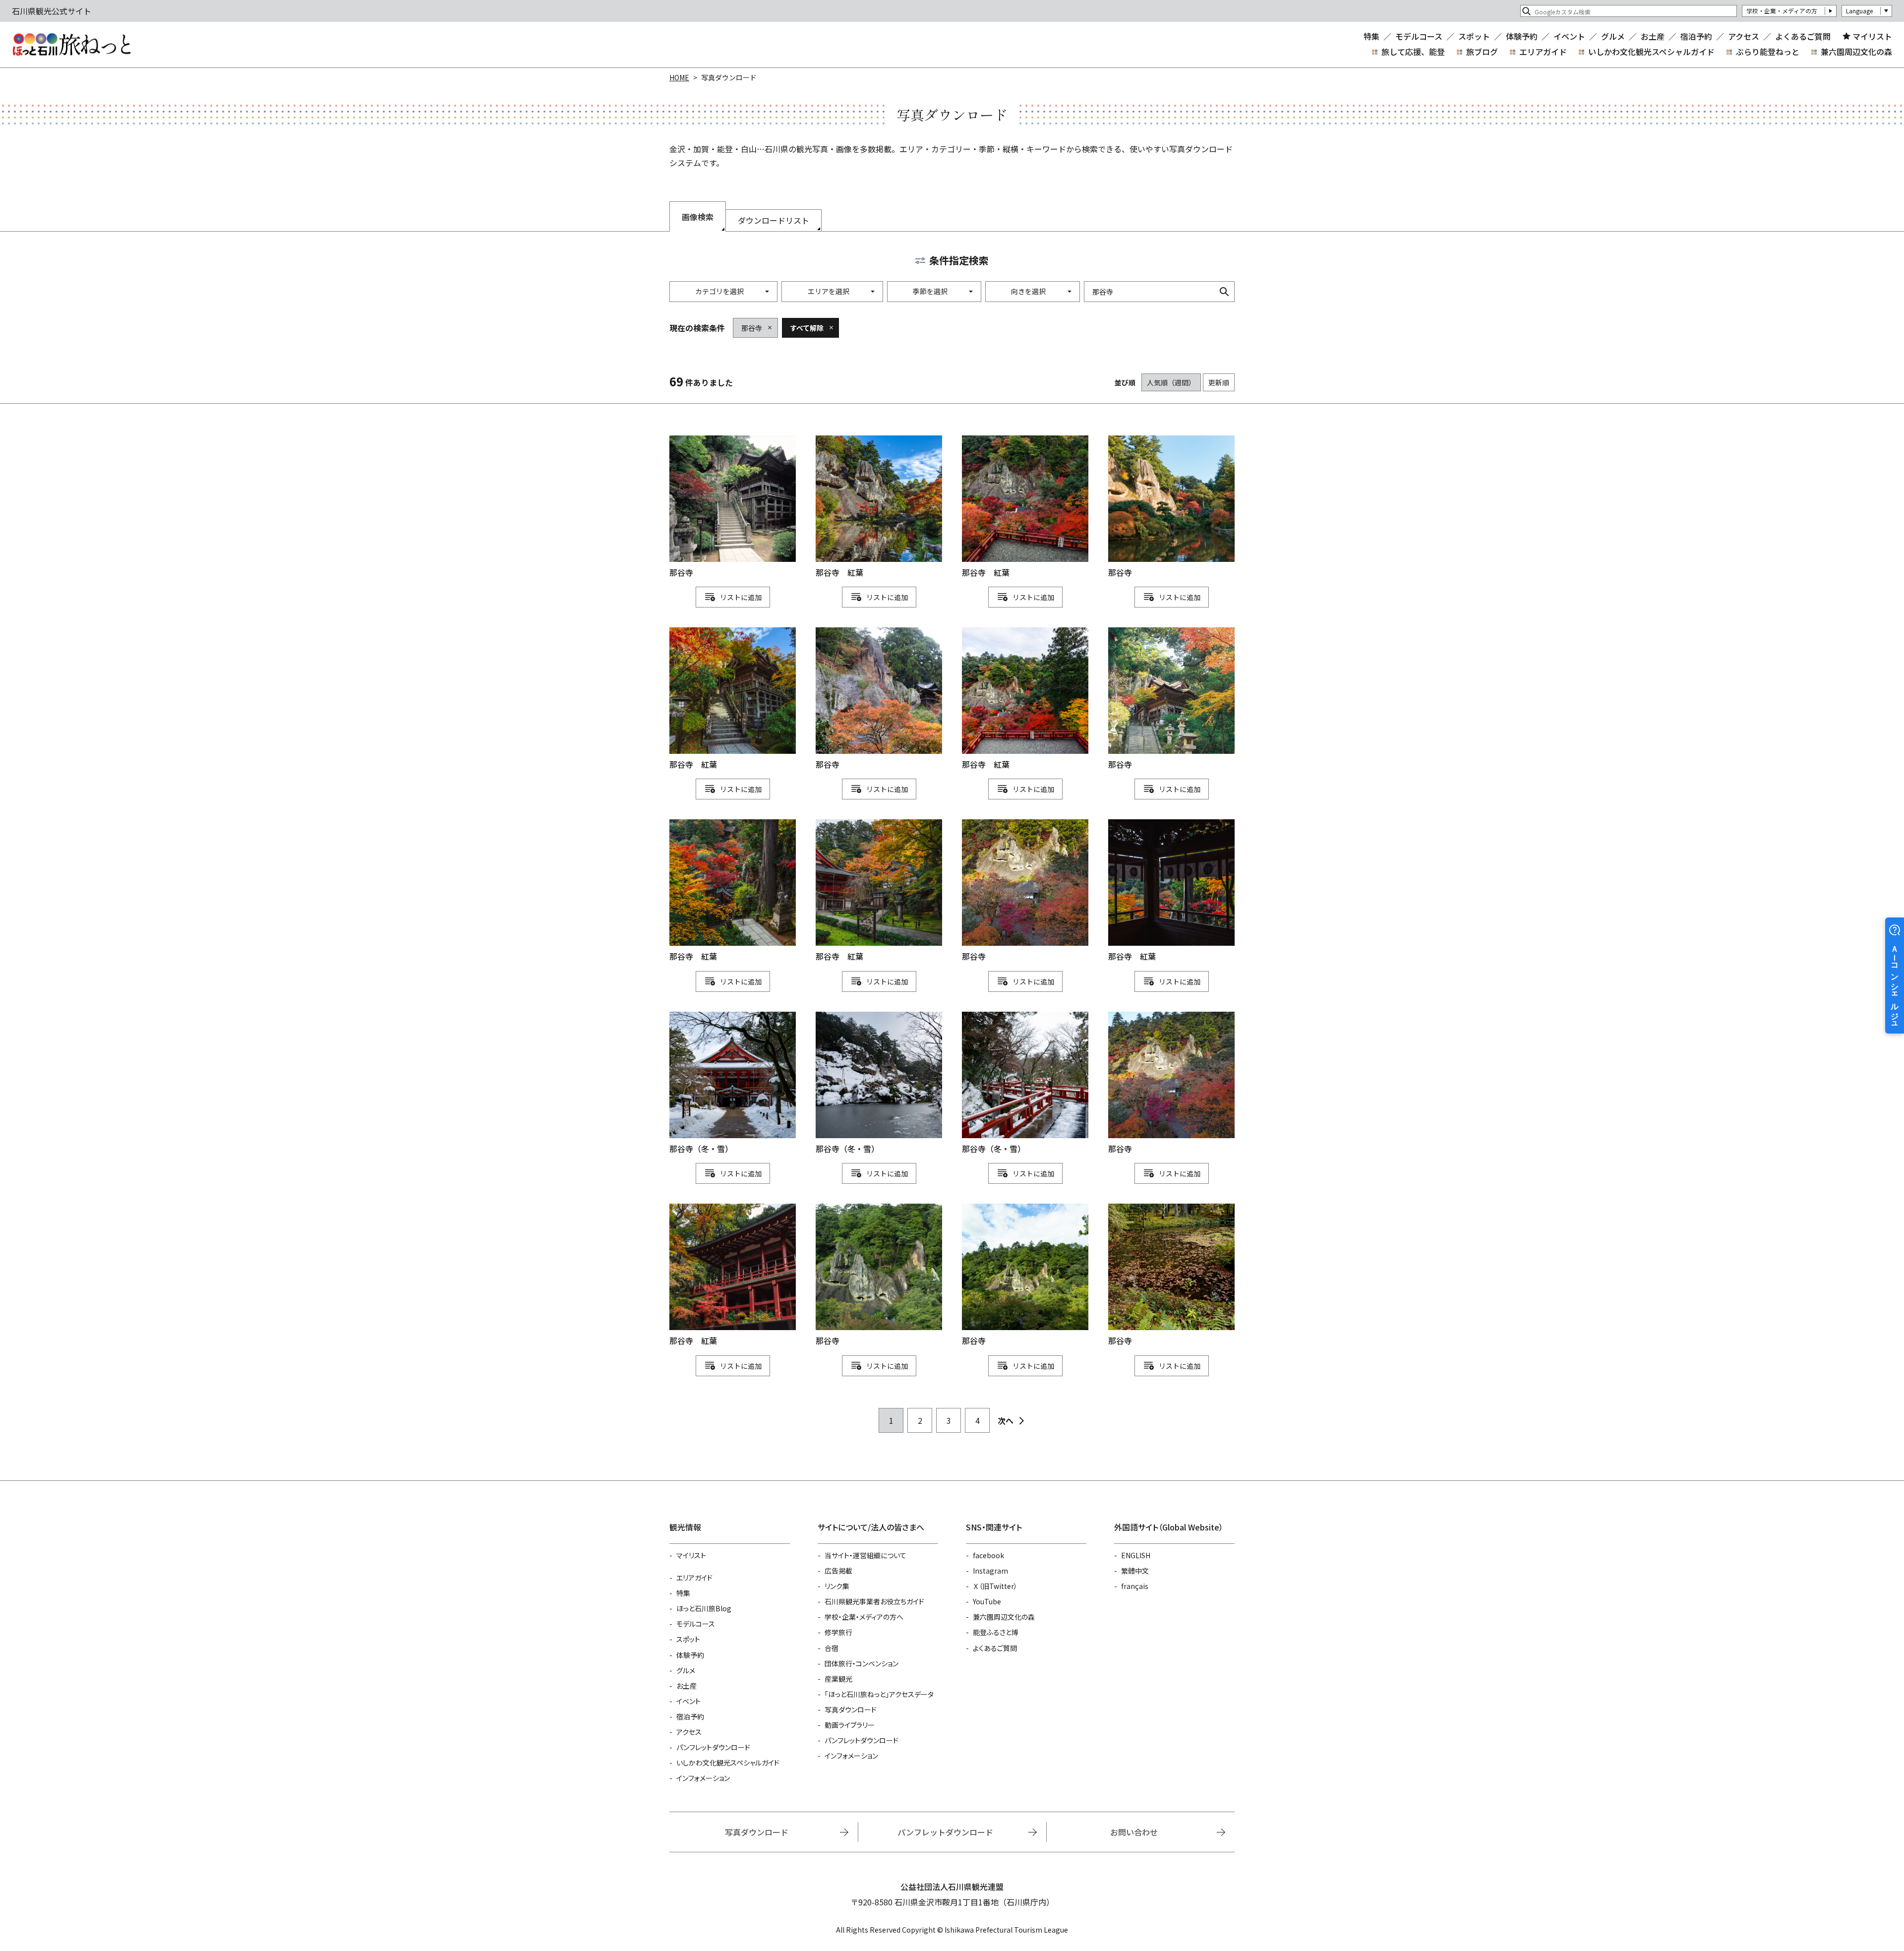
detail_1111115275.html (733, 891)
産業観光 (838, 1679)
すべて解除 (807, 328)
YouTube (987, 1601)
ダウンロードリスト (773, 220)
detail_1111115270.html (879, 507)
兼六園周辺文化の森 (1856, 52)
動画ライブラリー (850, 1725)
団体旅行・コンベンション (862, 1663)
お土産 (1653, 36)
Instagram (990, 1571)
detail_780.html (1171, 699)
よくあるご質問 (1803, 36)
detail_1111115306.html (733, 1083)
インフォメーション (703, 1778)
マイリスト (1872, 36)
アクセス (1744, 36)
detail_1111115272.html (733, 699)
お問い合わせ (1134, 1832)
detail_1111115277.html (1025, 699)
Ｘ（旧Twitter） (995, 1586)
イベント (1569, 36)
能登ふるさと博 (996, 1632)
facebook (988, 1555)
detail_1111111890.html (1025, 891)
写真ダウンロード (851, 1709)
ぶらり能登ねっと (1768, 52)
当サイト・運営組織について (865, 1555)
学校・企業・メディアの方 (1782, 11)
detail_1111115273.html (1171, 891)
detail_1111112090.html (1025, 1275)
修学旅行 (838, 1632)
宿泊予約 (1696, 36)
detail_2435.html (879, 699)
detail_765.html (1171, 507)
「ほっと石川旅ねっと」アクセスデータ (879, 1694)
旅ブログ (1482, 52)
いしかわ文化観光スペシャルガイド (1651, 52)
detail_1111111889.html (1171, 1083)
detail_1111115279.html (733, 1275)
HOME (679, 77)
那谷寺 (752, 328)
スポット (1474, 36)
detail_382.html (733, 507)
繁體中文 (1135, 1571)
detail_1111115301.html (879, 1083)
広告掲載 (838, 1571)
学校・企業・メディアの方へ (864, 1617)
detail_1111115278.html (1025, 507)
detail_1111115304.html (1025, 1083)
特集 (1371, 36)
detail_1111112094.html (879, 1275)
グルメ (1613, 36)
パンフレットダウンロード (713, 1747)
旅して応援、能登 (1413, 52)
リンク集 (837, 1586)
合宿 (832, 1648)
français (1135, 1586)
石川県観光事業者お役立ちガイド (874, 1601)
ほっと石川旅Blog (704, 1608)
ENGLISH (1136, 1555)
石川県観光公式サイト (71, 45)
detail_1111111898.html (1171, 1275)
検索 (1224, 292)
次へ (1006, 1420)
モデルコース (1419, 36)
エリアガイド (1543, 52)
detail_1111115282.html (879, 891)
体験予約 (1522, 36)
